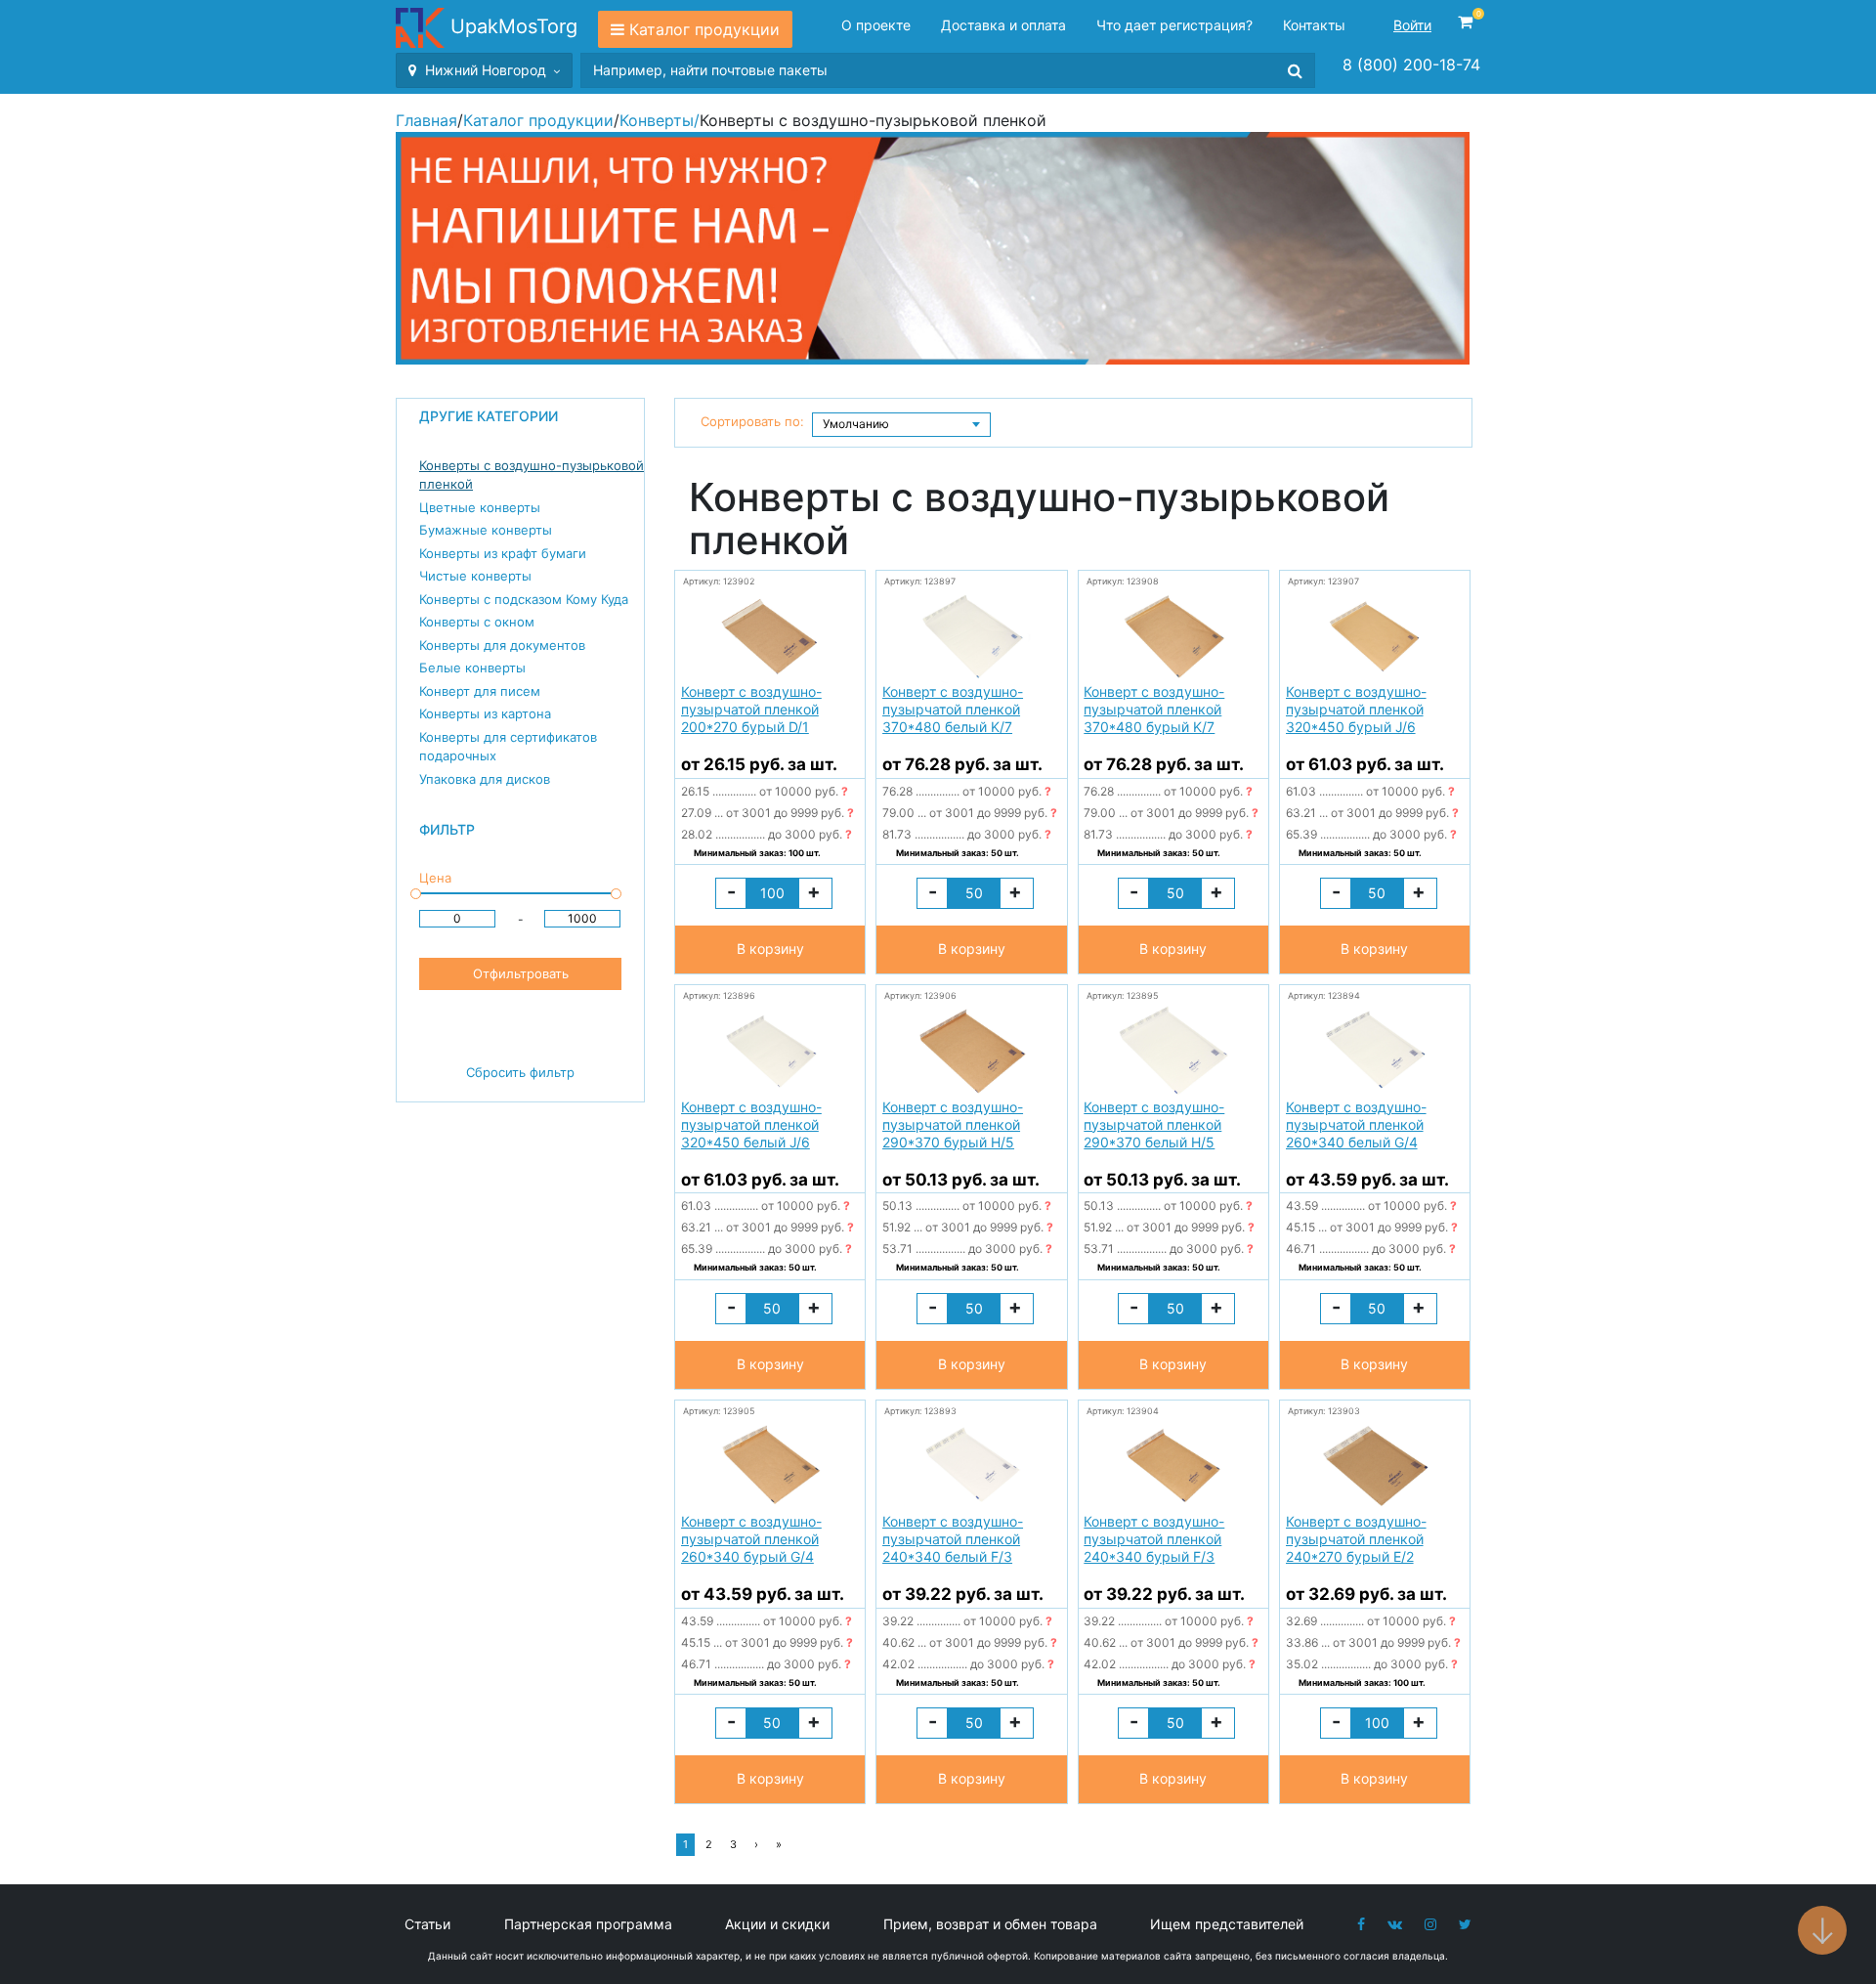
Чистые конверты (475, 576)
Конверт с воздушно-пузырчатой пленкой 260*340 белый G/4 (1356, 1124)
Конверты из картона (485, 713)
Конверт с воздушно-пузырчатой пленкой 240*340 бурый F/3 (1154, 1539)
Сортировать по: (752, 421)
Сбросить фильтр (520, 1072)
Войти (1412, 25)
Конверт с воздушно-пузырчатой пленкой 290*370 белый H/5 (1154, 1124)
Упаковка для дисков (485, 779)
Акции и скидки (777, 1924)
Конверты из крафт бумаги (503, 553)
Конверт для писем (480, 691)
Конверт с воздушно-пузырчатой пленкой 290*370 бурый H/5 (953, 1124)
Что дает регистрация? (1174, 25)
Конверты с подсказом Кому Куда (524, 599)
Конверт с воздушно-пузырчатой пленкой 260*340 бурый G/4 (751, 1539)
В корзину (770, 949)
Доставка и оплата (1003, 25)
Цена (435, 878)
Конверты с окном (477, 622)
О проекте (876, 25)
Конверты (657, 120)
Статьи (427, 1924)
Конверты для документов (502, 645)
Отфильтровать (521, 973)
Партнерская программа (588, 1924)
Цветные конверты (480, 507)
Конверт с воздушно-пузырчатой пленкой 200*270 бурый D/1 (751, 709)
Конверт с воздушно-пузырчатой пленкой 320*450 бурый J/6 (1356, 709)
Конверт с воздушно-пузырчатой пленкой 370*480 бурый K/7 (1154, 709)
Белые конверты (472, 668)
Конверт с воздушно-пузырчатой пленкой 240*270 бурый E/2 (1356, 1539)
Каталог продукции (704, 29)
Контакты (1314, 25)
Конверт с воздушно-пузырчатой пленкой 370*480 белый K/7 (953, 709)
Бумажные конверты (486, 530)
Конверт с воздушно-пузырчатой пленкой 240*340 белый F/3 (953, 1539)
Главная (426, 120)
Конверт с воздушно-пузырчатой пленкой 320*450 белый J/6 (751, 1124)
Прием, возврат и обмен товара (990, 1924)
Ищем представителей (1227, 1924)
